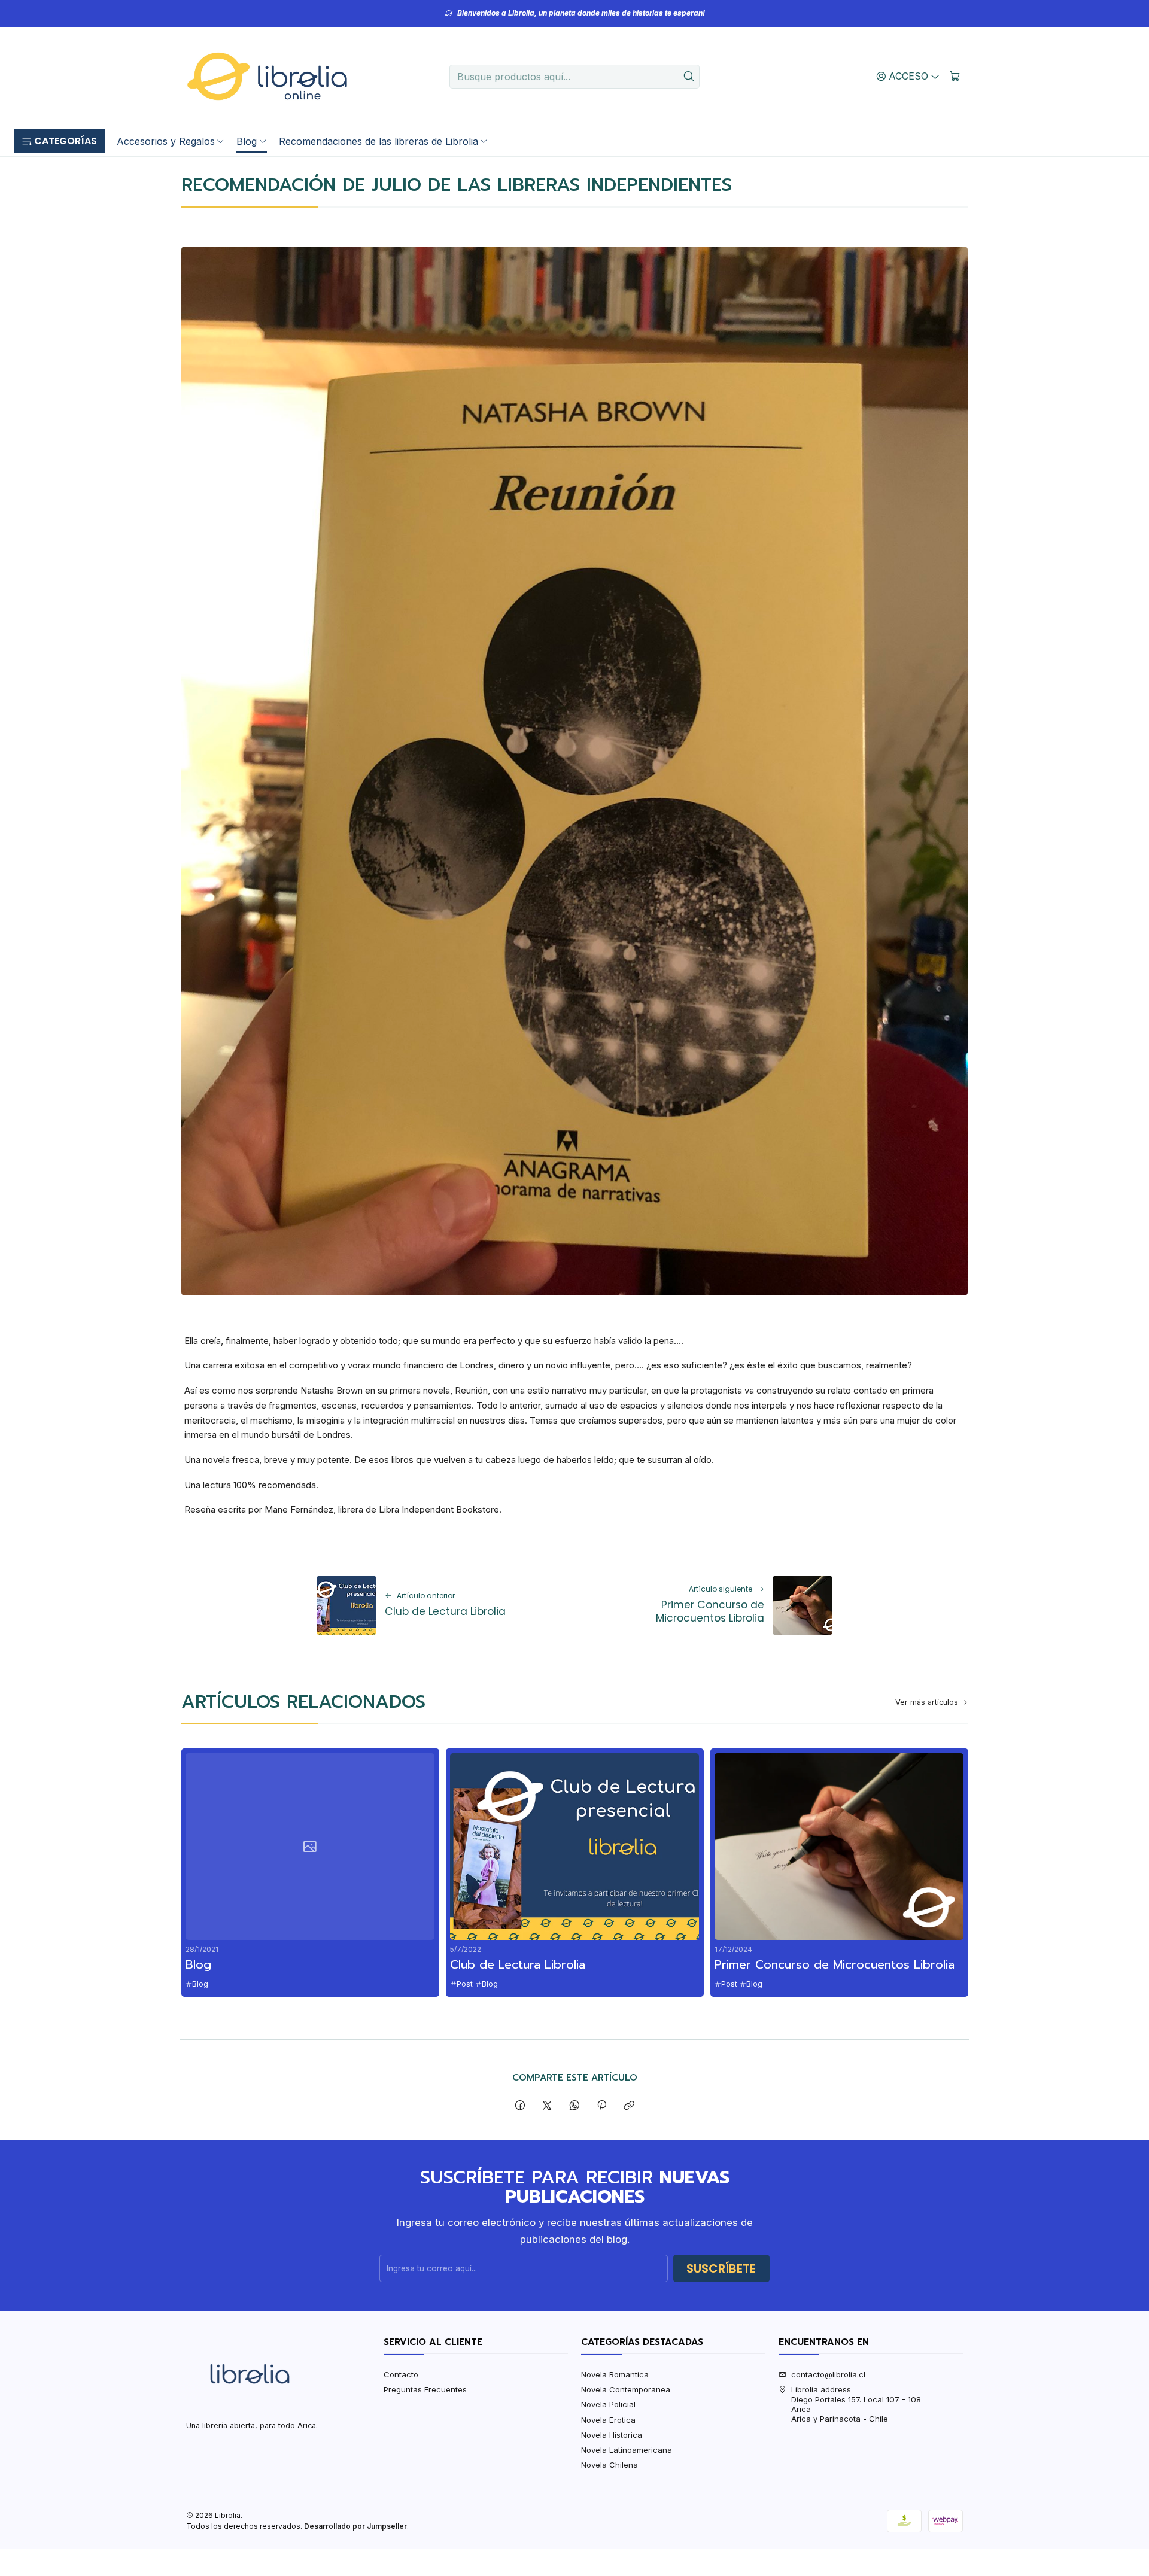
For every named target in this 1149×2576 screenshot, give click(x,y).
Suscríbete (721, 2268)
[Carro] (955, 76)
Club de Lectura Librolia (518, 1965)
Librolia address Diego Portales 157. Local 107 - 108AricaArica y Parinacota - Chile (856, 2404)
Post (465, 1984)
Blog (198, 1965)
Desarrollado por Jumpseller (355, 2526)
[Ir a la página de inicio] (267, 77)
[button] (59, 141)
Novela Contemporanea (626, 2389)
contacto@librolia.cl (828, 2374)
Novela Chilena (610, 2465)
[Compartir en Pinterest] (601, 2106)
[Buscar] (689, 77)
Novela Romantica (615, 2374)
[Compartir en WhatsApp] (574, 2106)
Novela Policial (608, 2404)
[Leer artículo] (310, 1844)
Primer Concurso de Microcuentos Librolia (835, 1965)
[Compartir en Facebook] (520, 2106)
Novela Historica (612, 2435)
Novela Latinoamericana (627, 2450)
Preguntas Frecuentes (425, 2389)
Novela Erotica (608, 2420)
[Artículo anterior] (346, 1605)
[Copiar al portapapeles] (629, 2106)
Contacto (401, 2374)
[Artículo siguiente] (803, 1605)
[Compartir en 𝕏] (547, 2106)
